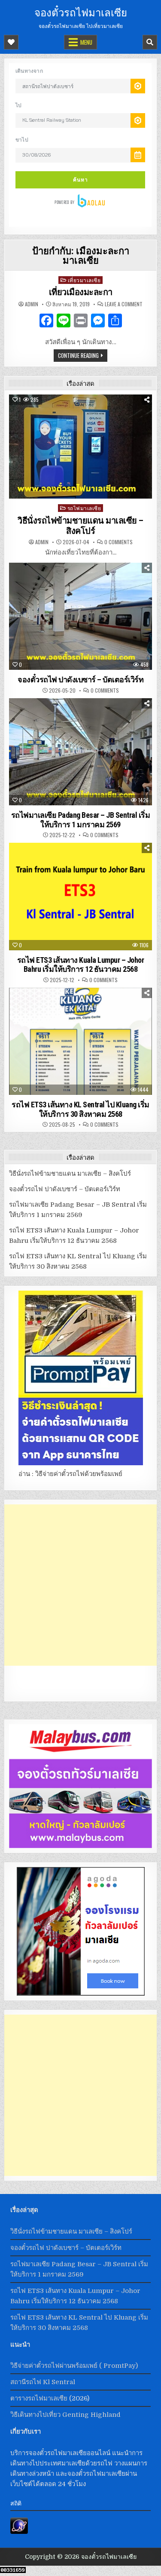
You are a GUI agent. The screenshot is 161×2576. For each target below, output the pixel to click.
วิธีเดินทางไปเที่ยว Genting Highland (65, 2415)
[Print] (81, 322)
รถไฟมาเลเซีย (84, 508)
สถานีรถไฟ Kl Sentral (43, 2382)
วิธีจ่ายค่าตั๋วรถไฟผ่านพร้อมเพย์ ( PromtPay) (74, 2366)
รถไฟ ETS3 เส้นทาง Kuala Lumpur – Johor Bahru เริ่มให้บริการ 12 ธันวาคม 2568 (81, 965)
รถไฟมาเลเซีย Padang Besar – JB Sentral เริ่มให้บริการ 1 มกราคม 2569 (81, 820)
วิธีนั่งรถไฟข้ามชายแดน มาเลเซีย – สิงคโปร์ (80, 526)
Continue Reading (78, 355)
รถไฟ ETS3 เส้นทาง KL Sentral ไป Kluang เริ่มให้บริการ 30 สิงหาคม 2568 (80, 1109)
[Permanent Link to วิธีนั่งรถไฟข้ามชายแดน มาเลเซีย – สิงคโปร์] (80, 447)
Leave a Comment (124, 304)
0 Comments (118, 542)
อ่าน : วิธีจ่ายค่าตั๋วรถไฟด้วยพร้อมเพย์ (70, 1474)
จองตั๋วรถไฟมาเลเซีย (81, 12)
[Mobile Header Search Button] (150, 42)
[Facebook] (46, 322)
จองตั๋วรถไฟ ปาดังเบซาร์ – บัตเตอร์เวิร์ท (80, 679)
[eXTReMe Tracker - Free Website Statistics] (19, 2532)
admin (32, 304)
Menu (86, 42)
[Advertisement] (80, 1585)
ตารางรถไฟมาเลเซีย (39, 2398)
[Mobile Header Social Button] (11, 42)
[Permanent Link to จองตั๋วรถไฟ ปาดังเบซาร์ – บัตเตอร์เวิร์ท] (80, 616)
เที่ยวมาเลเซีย (84, 280)
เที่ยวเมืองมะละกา (81, 292)
